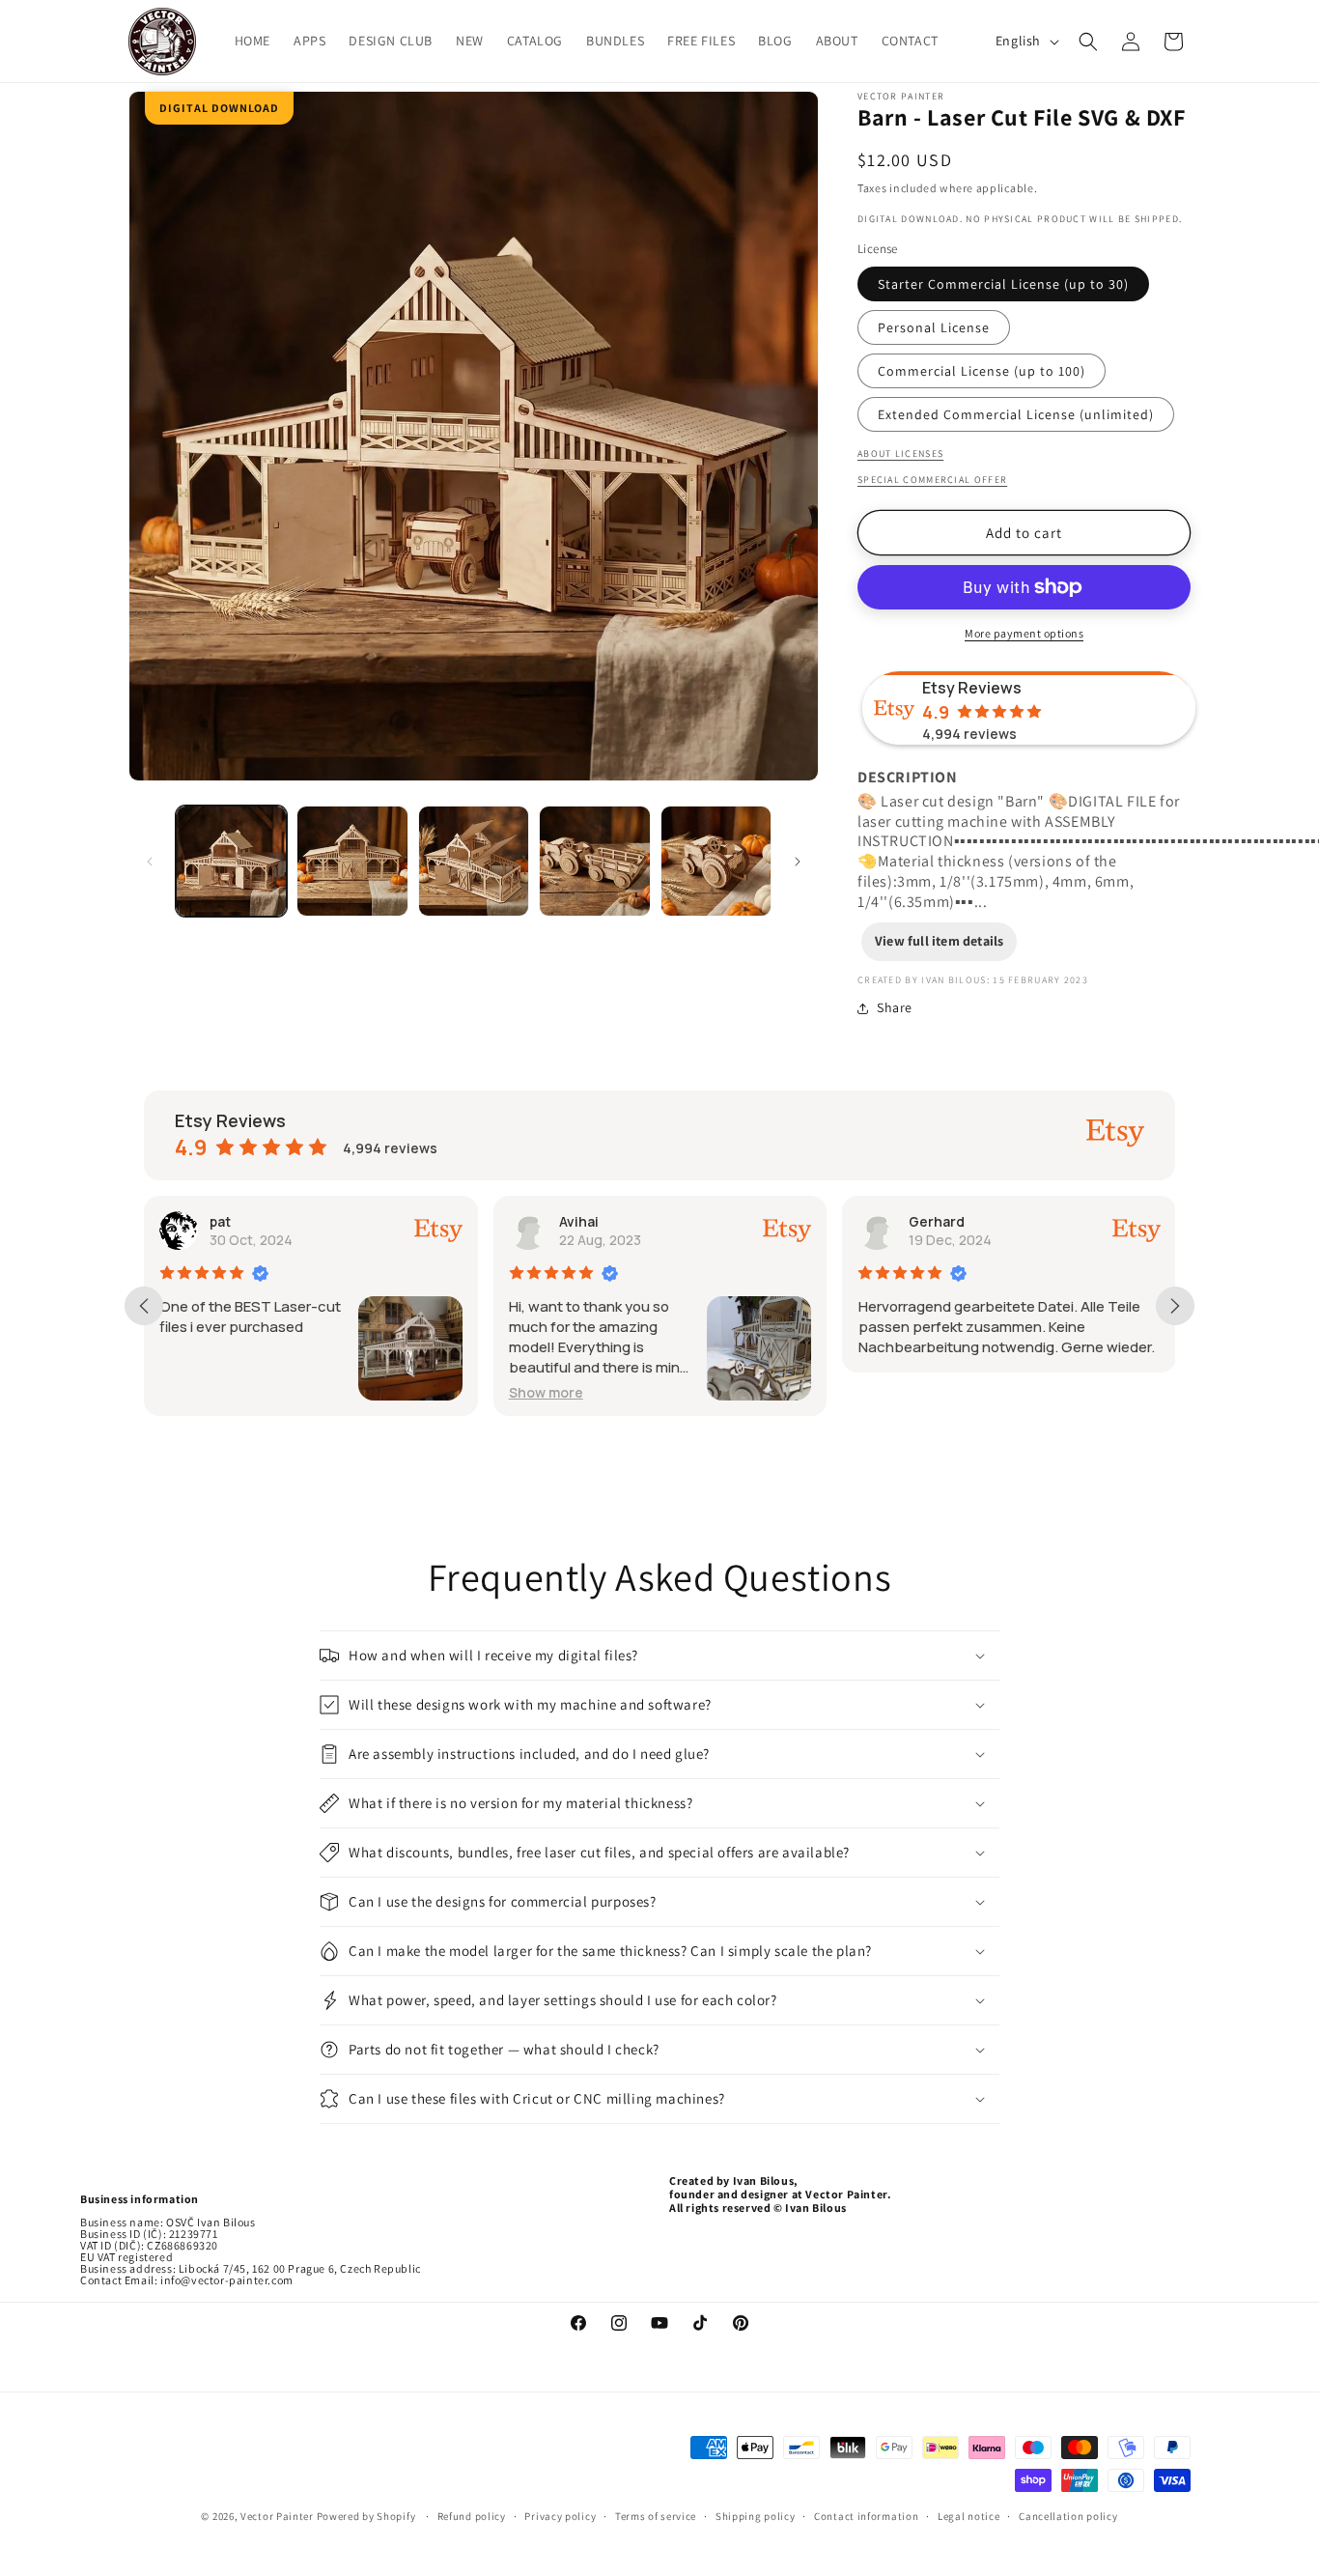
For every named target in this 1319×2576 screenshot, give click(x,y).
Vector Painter (277, 2516)
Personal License (934, 327)
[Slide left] (150, 862)
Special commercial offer (932, 480)
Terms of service (656, 2516)
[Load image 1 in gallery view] (231, 861)
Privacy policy (560, 2516)
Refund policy (472, 2516)
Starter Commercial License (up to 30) (1003, 284)
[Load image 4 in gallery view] (594, 861)
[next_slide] (1175, 1306)
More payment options (1024, 633)
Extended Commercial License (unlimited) (1016, 414)
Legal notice (968, 2516)
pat (220, 1221)
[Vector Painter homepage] (163, 41)
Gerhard (936, 1221)
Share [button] (895, 1007)
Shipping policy (756, 2516)
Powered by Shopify (367, 2516)
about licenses (900, 453)
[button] (1088, 42)
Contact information (866, 2516)
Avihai (579, 1221)
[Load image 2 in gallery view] (352, 861)
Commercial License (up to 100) (982, 371)
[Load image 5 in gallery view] (716, 861)
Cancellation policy (1068, 2516)
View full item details (939, 941)
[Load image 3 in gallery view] (474, 861)
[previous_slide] (144, 1306)
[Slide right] (798, 862)
